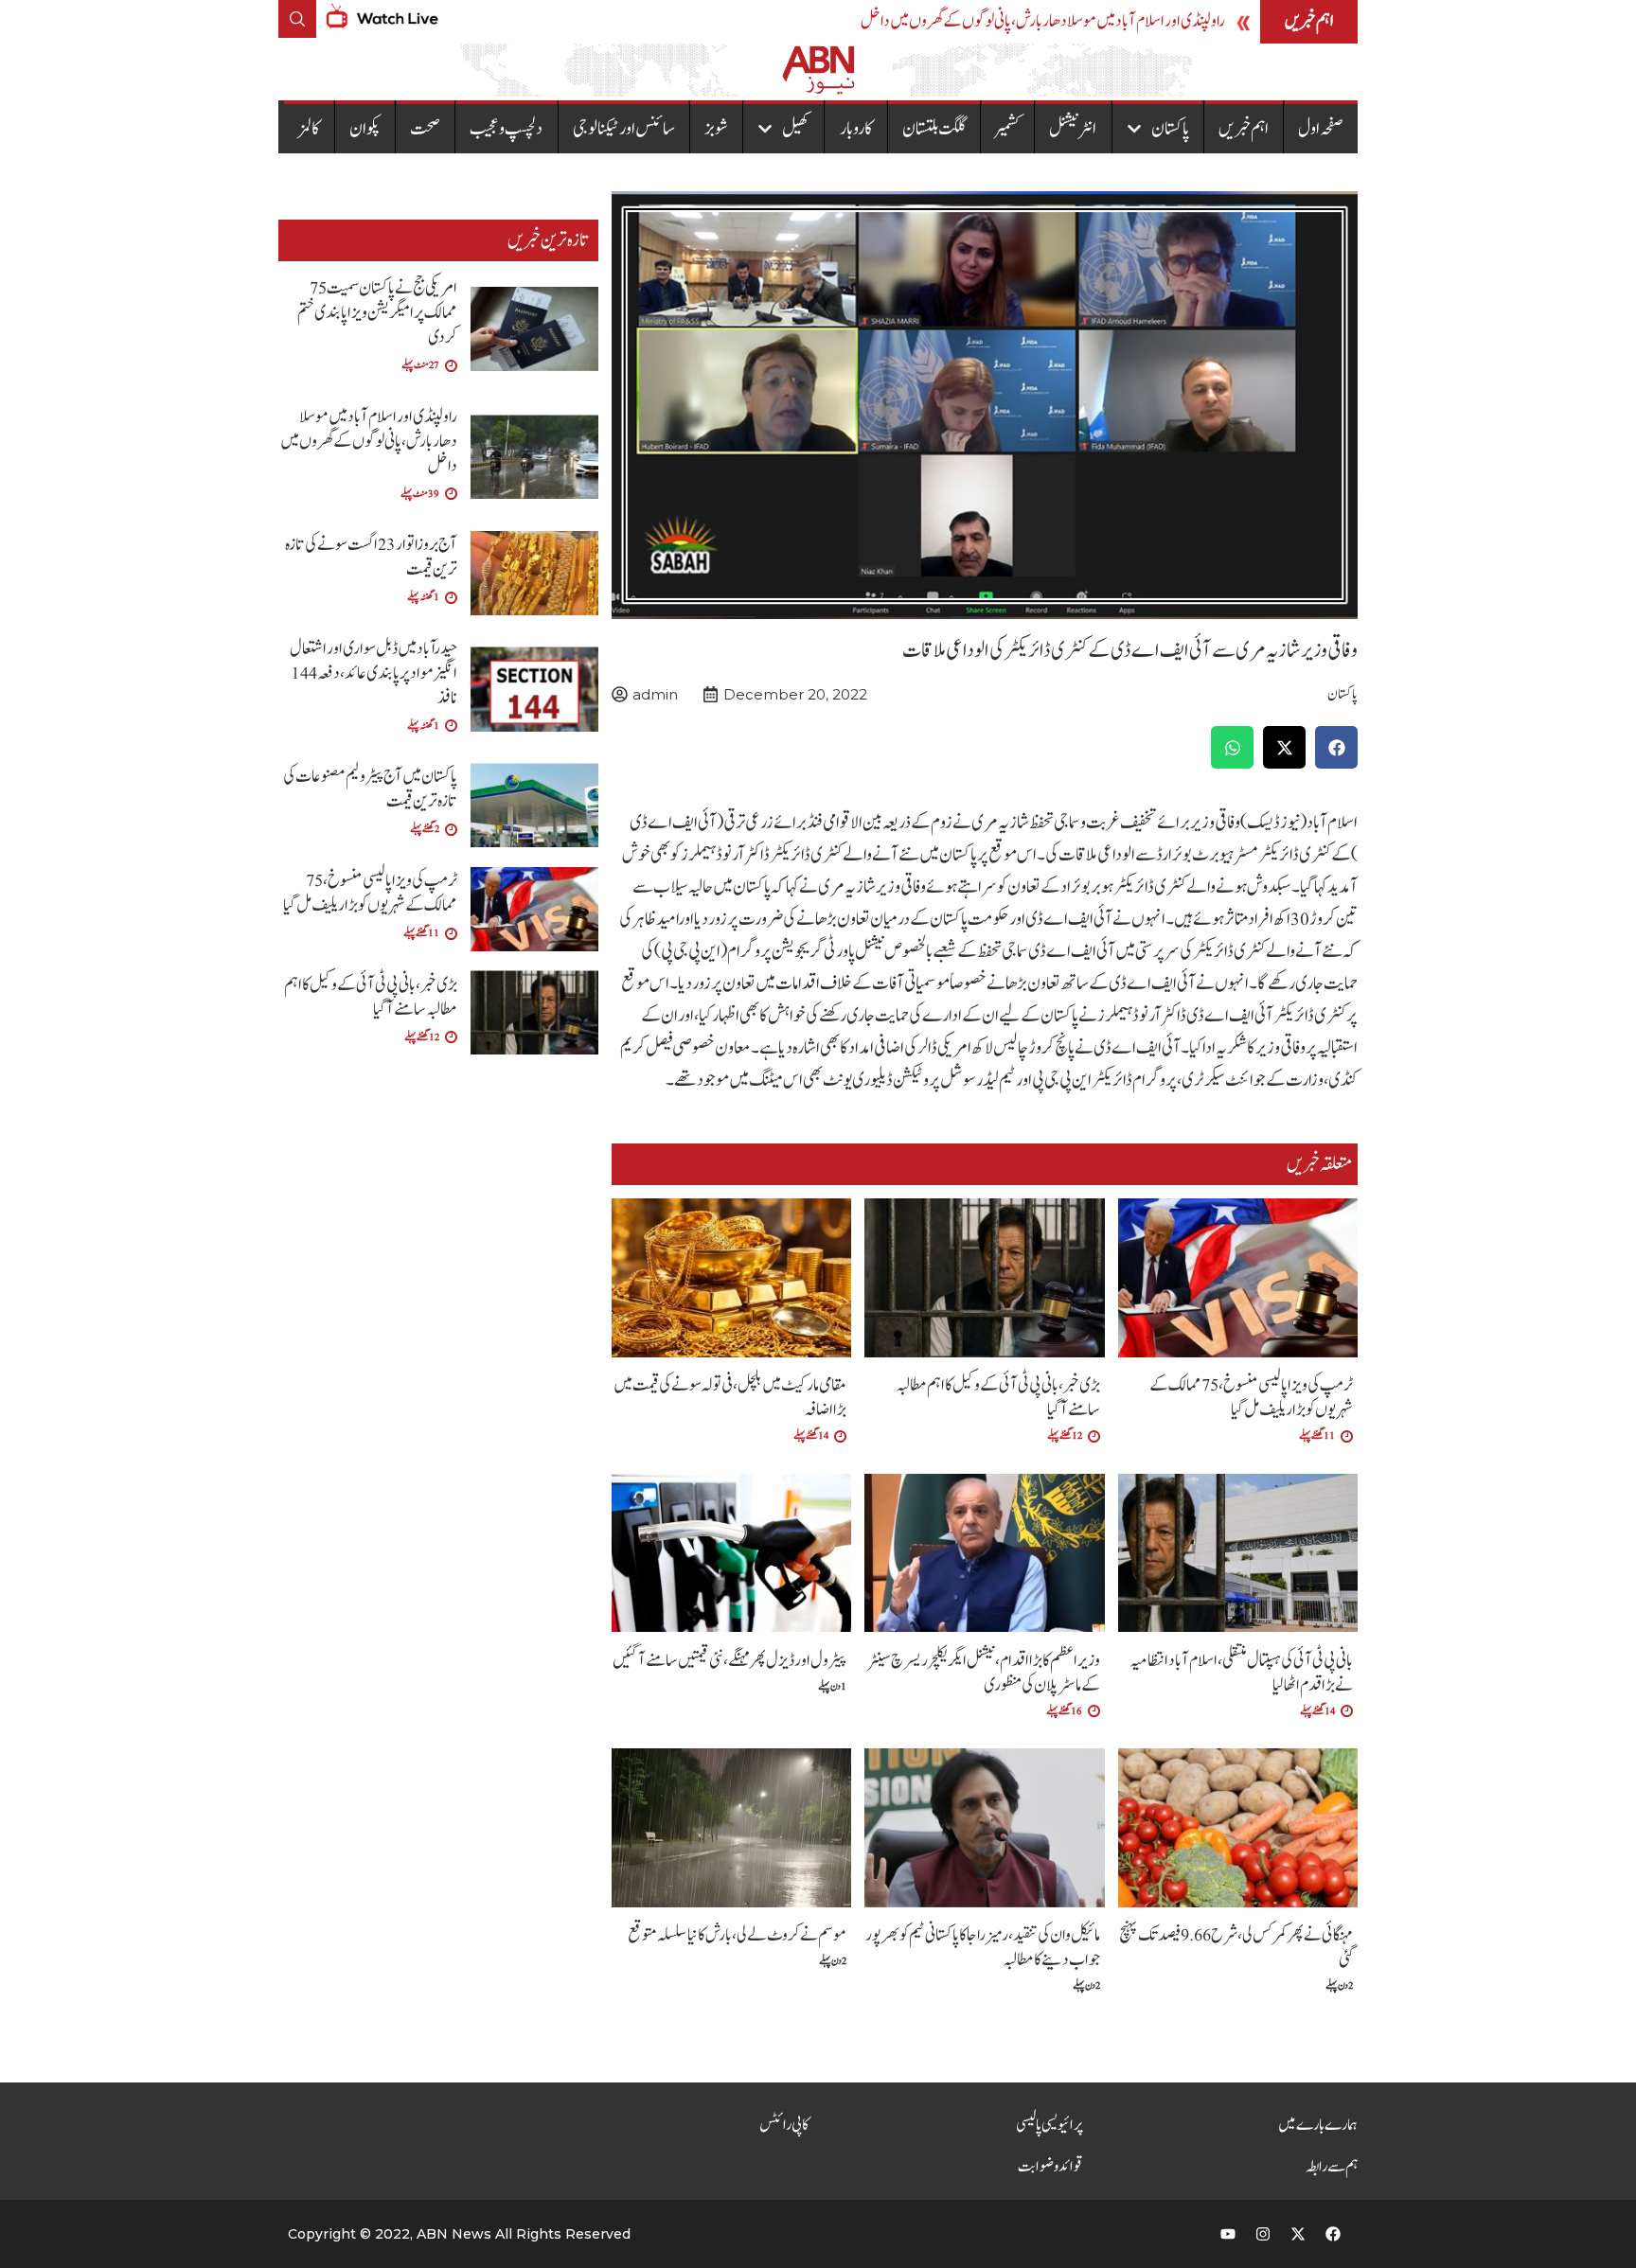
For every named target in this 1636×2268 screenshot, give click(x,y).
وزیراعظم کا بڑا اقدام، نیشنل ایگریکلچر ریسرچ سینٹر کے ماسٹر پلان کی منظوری (984, 1673)
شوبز (716, 129)
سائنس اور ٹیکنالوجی (624, 129)
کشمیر (1007, 129)
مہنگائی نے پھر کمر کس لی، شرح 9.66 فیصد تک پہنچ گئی (1236, 1948)
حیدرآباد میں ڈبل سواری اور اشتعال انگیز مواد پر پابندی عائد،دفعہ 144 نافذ (373, 673)
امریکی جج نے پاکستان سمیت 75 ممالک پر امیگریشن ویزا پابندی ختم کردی (377, 313)
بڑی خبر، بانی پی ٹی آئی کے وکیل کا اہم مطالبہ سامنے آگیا (998, 1398)
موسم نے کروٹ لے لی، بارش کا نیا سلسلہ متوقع (737, 1935)
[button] (1336, 747)
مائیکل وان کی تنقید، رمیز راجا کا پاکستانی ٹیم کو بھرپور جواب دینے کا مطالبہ (983, 1948)
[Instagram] (1263, 2234)
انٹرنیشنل (1073, 129)
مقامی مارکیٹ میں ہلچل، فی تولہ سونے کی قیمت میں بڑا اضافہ (730, 1398)
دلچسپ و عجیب (506, 129)
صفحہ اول (1321, 129)
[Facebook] (1333, 2234)
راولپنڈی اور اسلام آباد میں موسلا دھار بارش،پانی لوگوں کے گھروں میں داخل (1043, 21)
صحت (425, 129)
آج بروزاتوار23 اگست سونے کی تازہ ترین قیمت (371, 557)
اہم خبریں (1244, 129)
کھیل (796, 129)
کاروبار (856, 129)
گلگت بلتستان (934, 129)
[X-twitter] (1298, 2234)
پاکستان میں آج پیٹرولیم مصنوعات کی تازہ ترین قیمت (370, 789)
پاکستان (1170, 129)
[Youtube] (1228, 2234)
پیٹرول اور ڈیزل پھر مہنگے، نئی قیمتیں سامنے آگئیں (729, 1661)
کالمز (309, 129)
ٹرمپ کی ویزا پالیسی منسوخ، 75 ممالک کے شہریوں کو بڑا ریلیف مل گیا (1251, 1398)
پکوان (365, 129)
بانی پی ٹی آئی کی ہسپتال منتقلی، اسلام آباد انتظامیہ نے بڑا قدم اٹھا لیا (1241, 1673)
